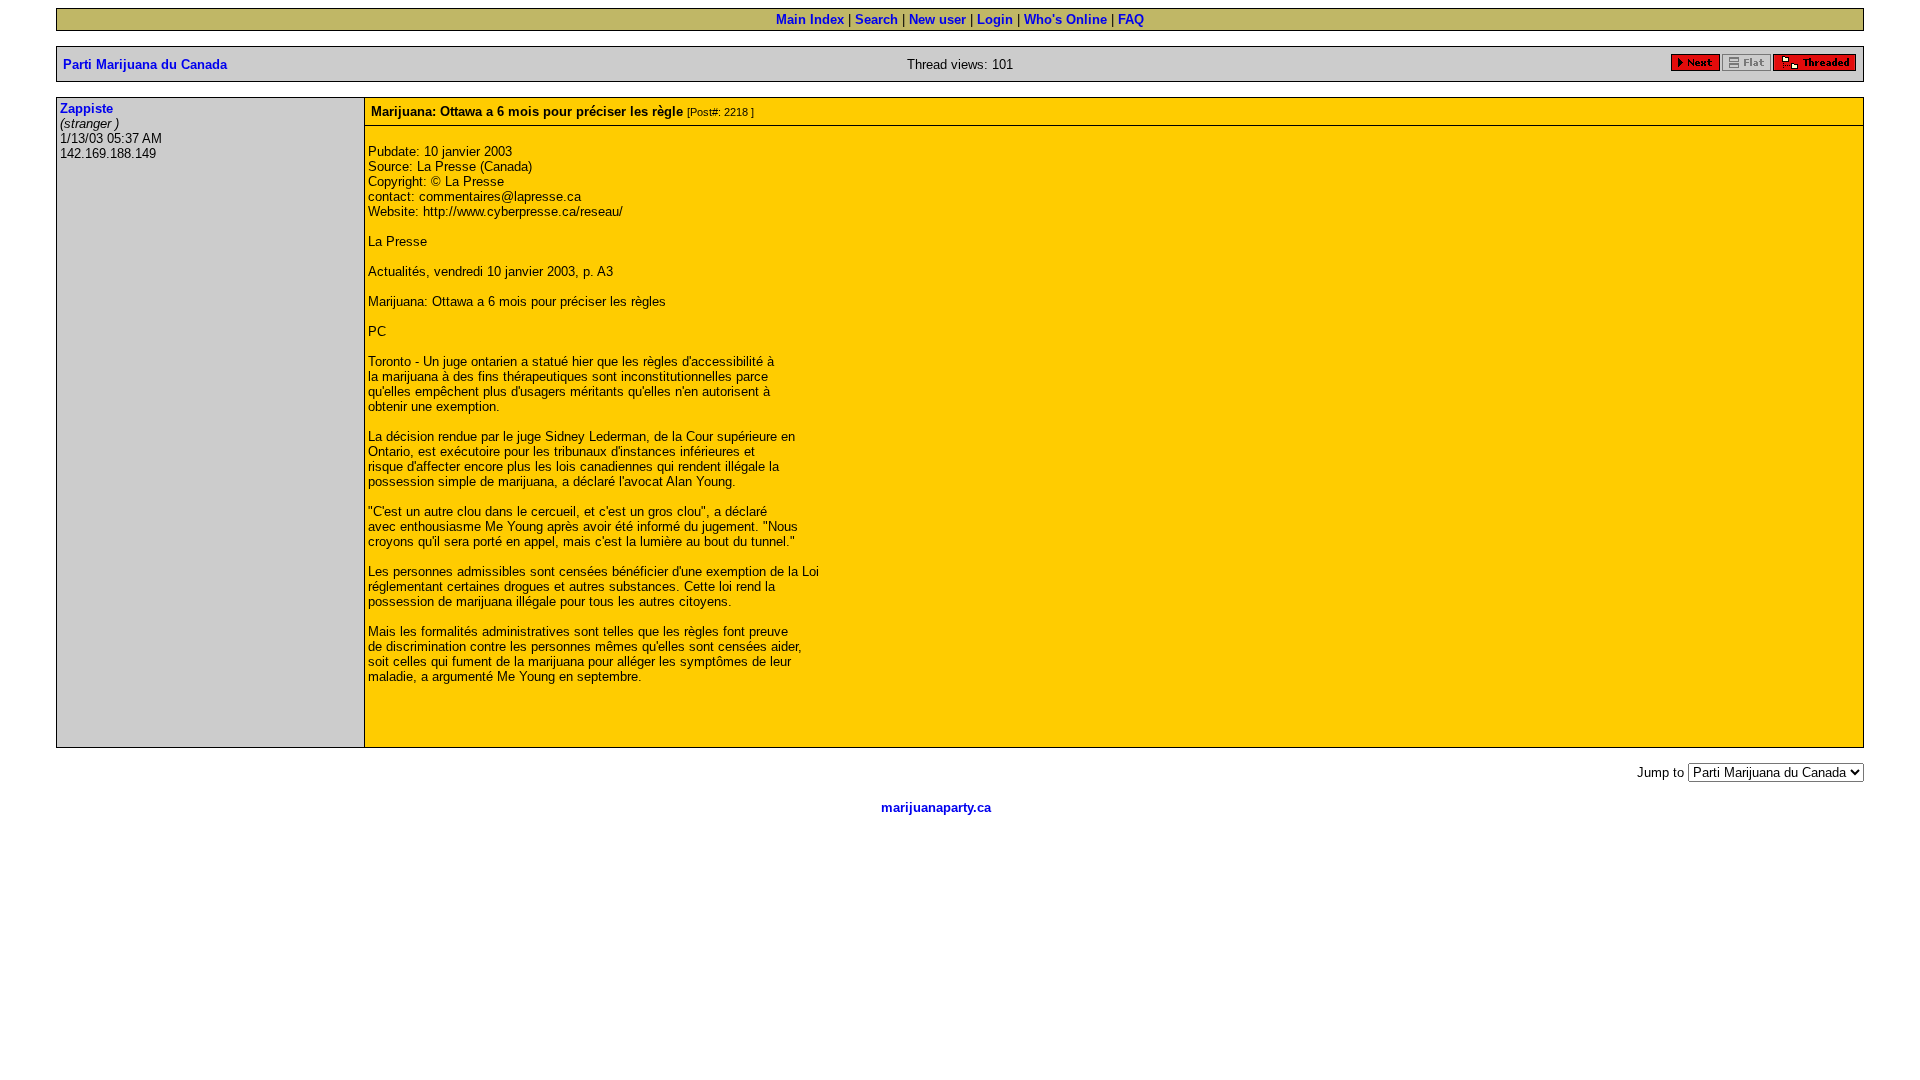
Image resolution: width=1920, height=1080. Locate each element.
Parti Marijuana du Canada (145, 64)
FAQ (1131, 19)
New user (937, 19)
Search (876, 19)
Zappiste (86, 108)
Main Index (810, 19)
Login (995, 19)
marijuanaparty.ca (936, 807)
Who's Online (1065, 19)
